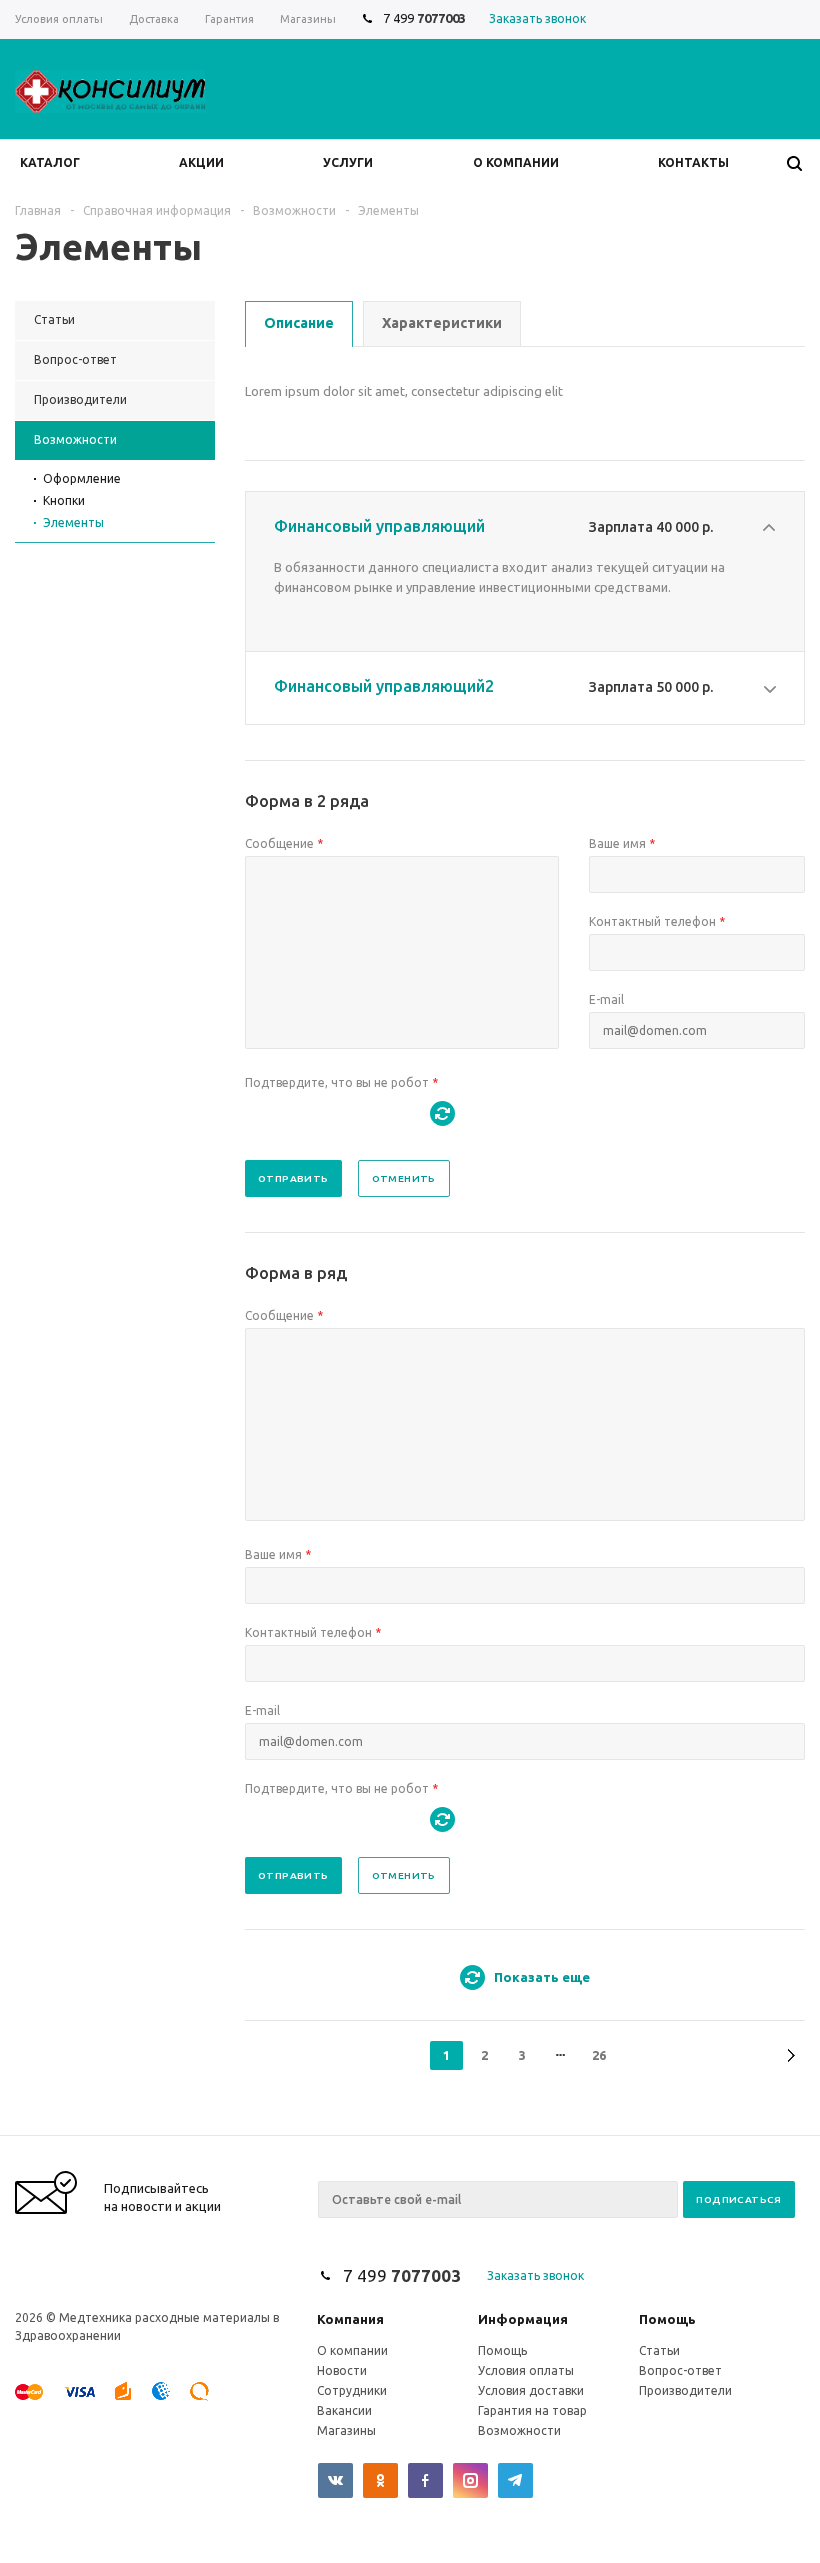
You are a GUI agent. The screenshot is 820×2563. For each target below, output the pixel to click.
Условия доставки (531, 2390)
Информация (523, 2319)
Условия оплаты (526, 2370)
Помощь (667, 2319)
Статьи (659, 2350)
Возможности (519, 2430)
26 (599, 2055)
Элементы (73, 522)
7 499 (424, 18)
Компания (350, 2319)
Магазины (346, 2430)
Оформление (82, 478)
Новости (342, 2370)
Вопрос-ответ (680, 2370)
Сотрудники (352, 2390)
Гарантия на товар (532, 2410)
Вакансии (344, 2410)
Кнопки (64, 500)
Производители (685, 2390)
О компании (352, 2350)
